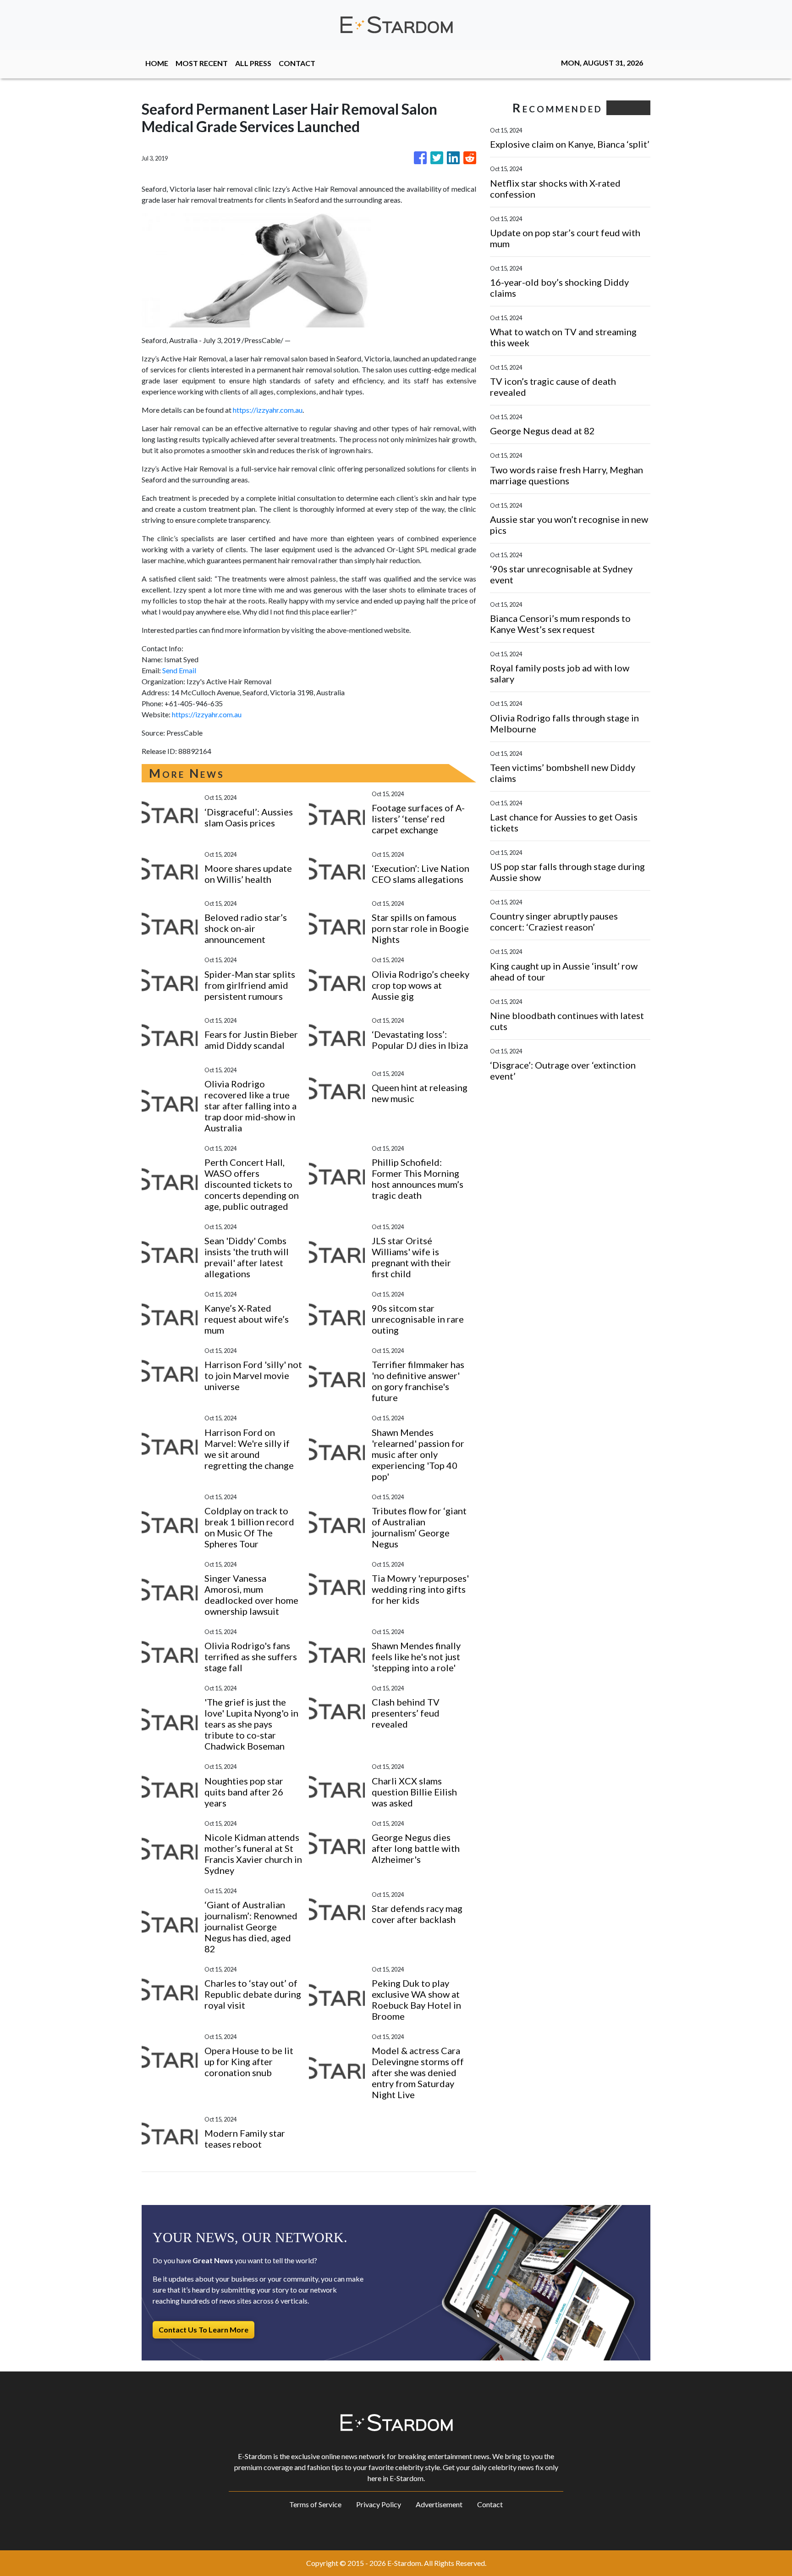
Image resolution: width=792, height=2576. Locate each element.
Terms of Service (315, 2504)
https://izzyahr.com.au (268, 410)
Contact (490, 2504)
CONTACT (297, 63)
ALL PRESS (253, 63)
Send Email (179, 670)
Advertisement (439, 2504)
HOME (157, 63)
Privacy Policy (379, 2504)
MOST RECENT (202, 63)
